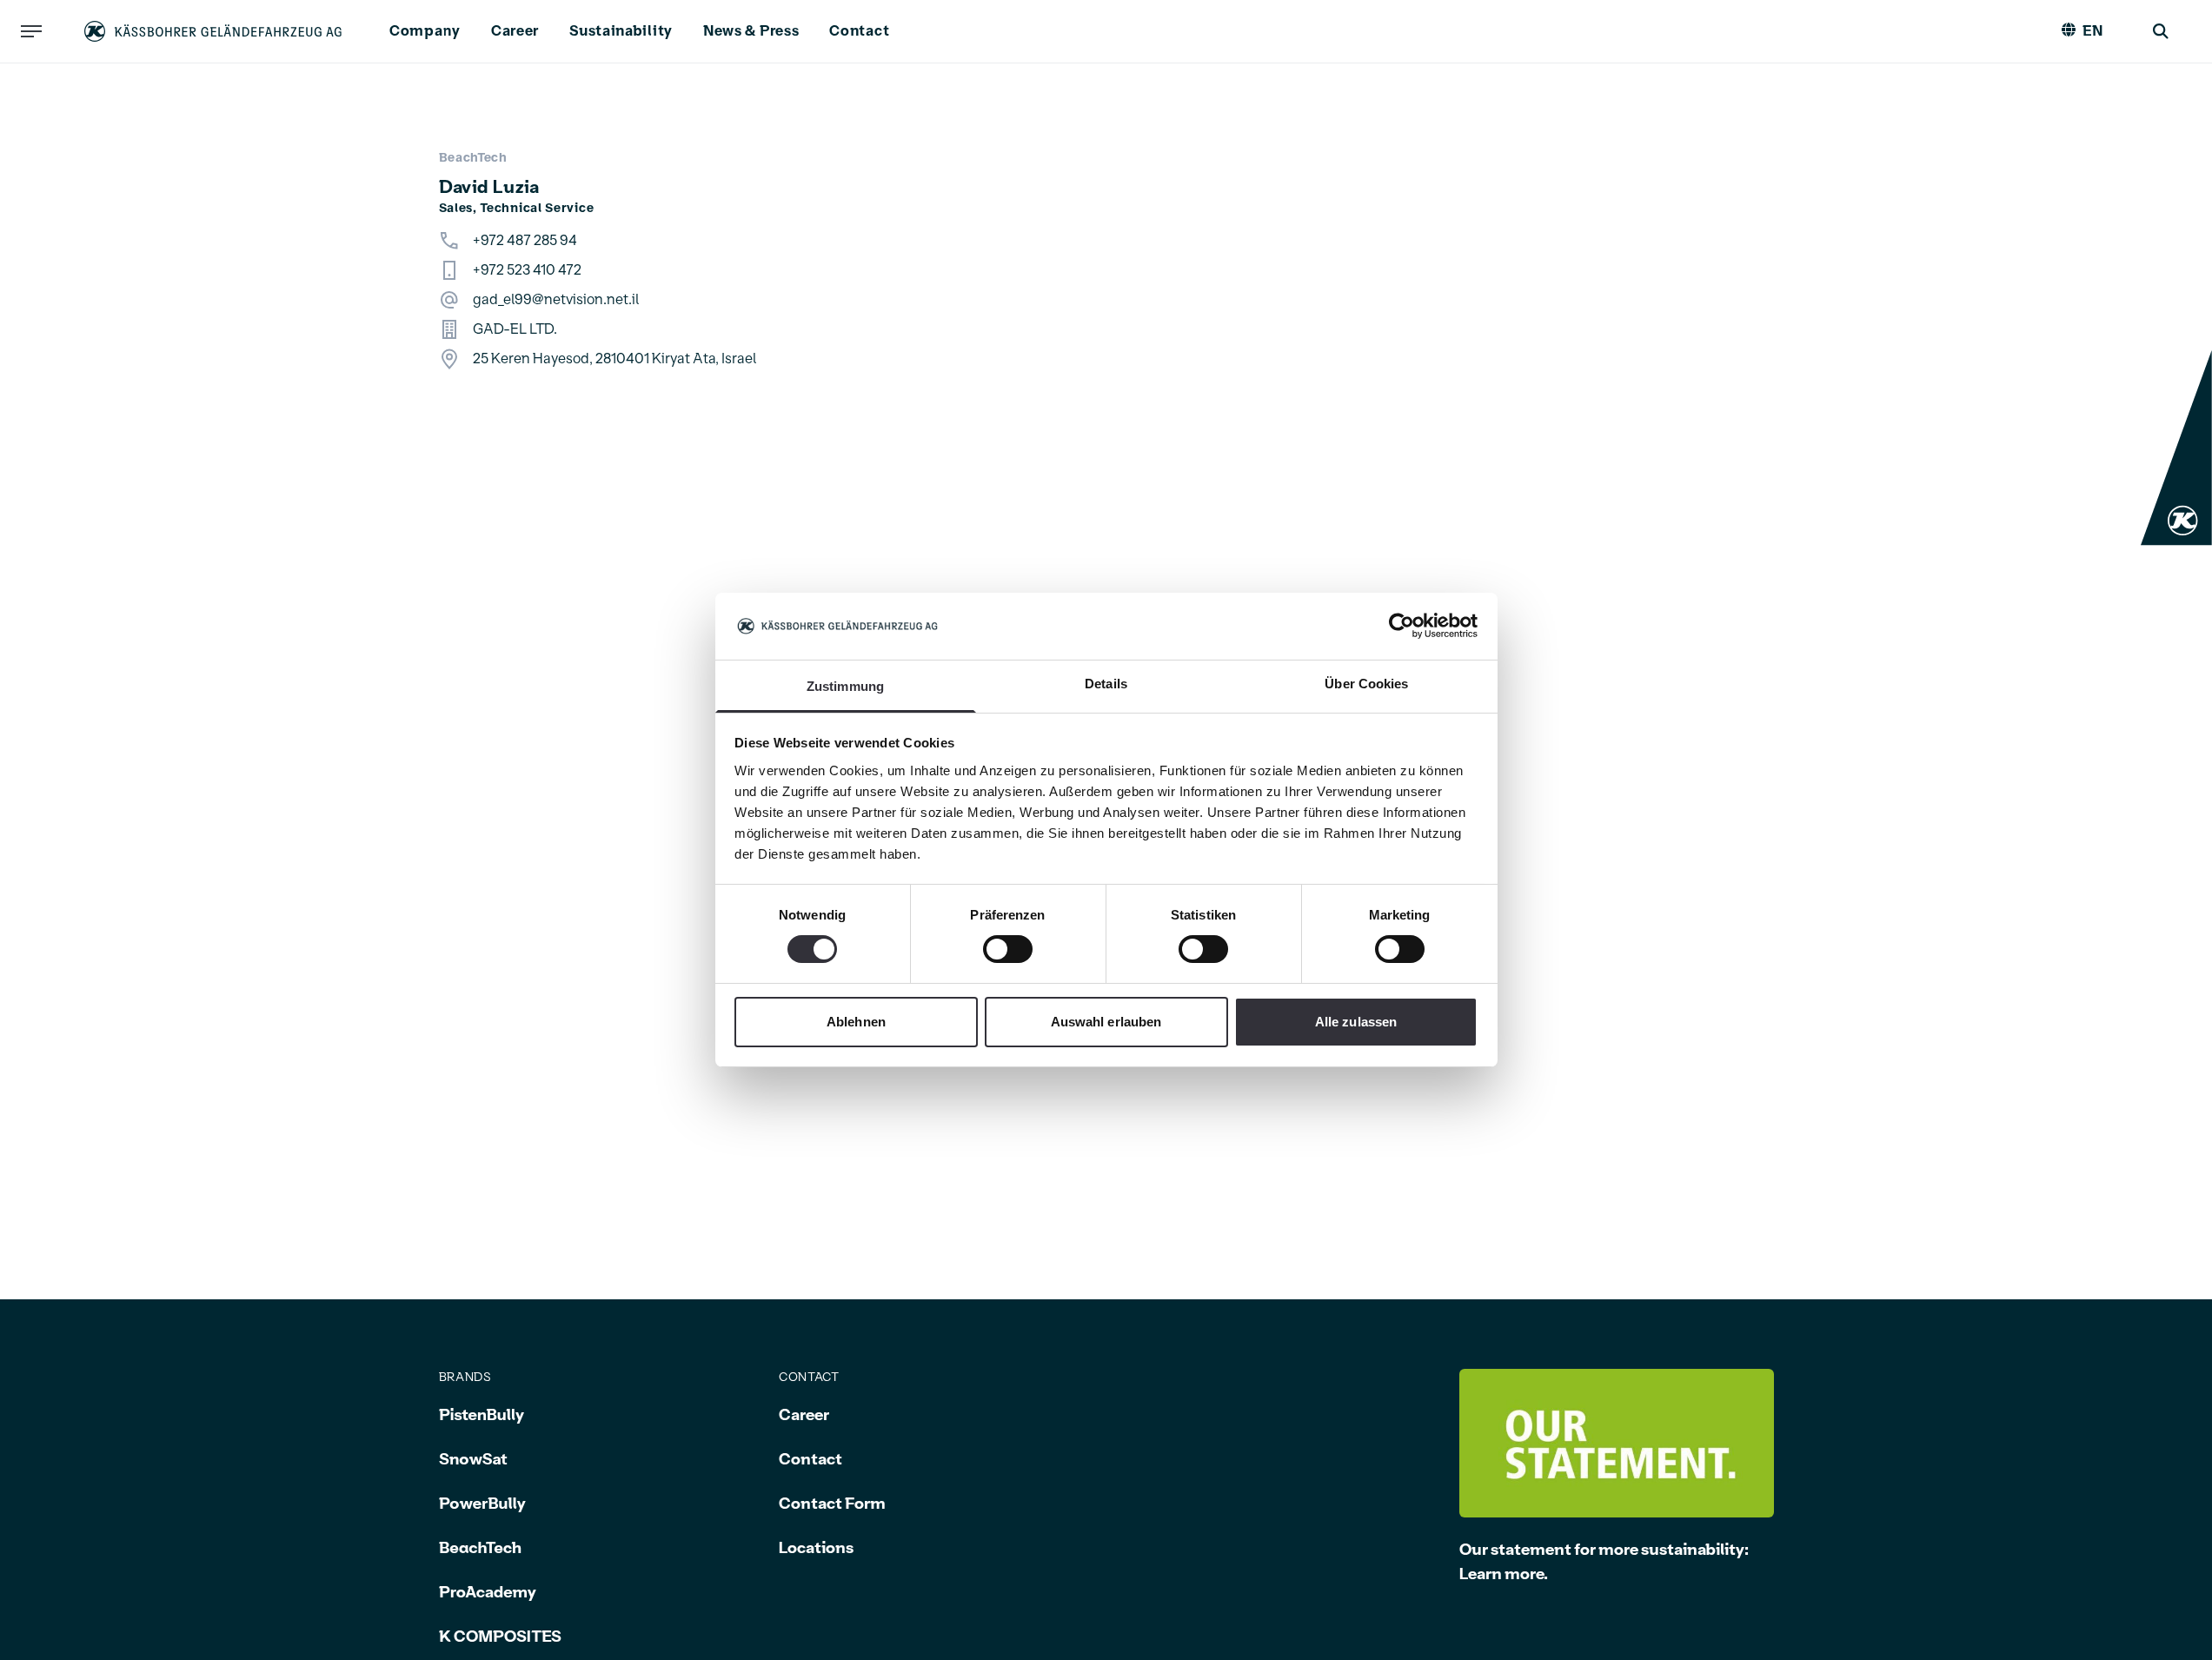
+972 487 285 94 (525, 241)
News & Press (751, 31)
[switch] (1008, 949)
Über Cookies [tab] (1366, 684)
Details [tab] (1106, 684)
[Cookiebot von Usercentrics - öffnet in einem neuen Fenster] (1402, 626)
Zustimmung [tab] (845, 686)
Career (515, 31)
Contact (859, 31)
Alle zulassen (1356, 1022)
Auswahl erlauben (1106, 1022)
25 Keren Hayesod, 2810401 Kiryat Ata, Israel (614, 359)
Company (425, 31)
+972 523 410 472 (527, 270)
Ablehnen (856, 1022)
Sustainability (621, 31)
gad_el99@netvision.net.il (556, 300)
